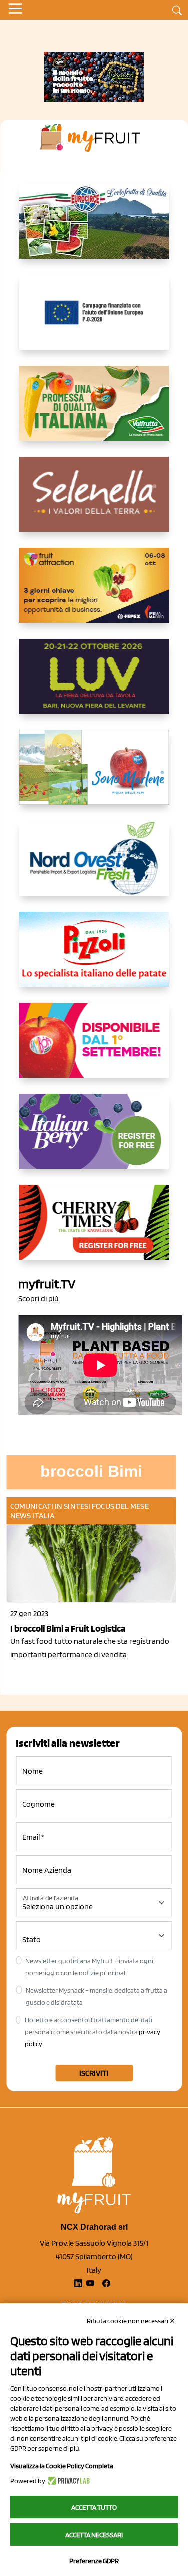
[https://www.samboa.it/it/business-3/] (94, 1048)
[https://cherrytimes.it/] (94, 1230)
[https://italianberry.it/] (94, 1139)
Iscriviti (94, 2073)
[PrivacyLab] (67, 2481)
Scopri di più (38, 1299)
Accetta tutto (94, 2507)
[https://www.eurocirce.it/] (94, 229)
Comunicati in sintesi (50, 1506)
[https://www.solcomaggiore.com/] (94, 320)
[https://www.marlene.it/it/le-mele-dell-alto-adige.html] (94, 775)
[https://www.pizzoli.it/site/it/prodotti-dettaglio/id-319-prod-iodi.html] (94, 957)
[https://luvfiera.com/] (94, 684)
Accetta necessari (94, 2535)
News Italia (32, 1516)
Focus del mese (120, 1506)
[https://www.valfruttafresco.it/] (94, 411)
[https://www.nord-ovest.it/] (94, 866)
